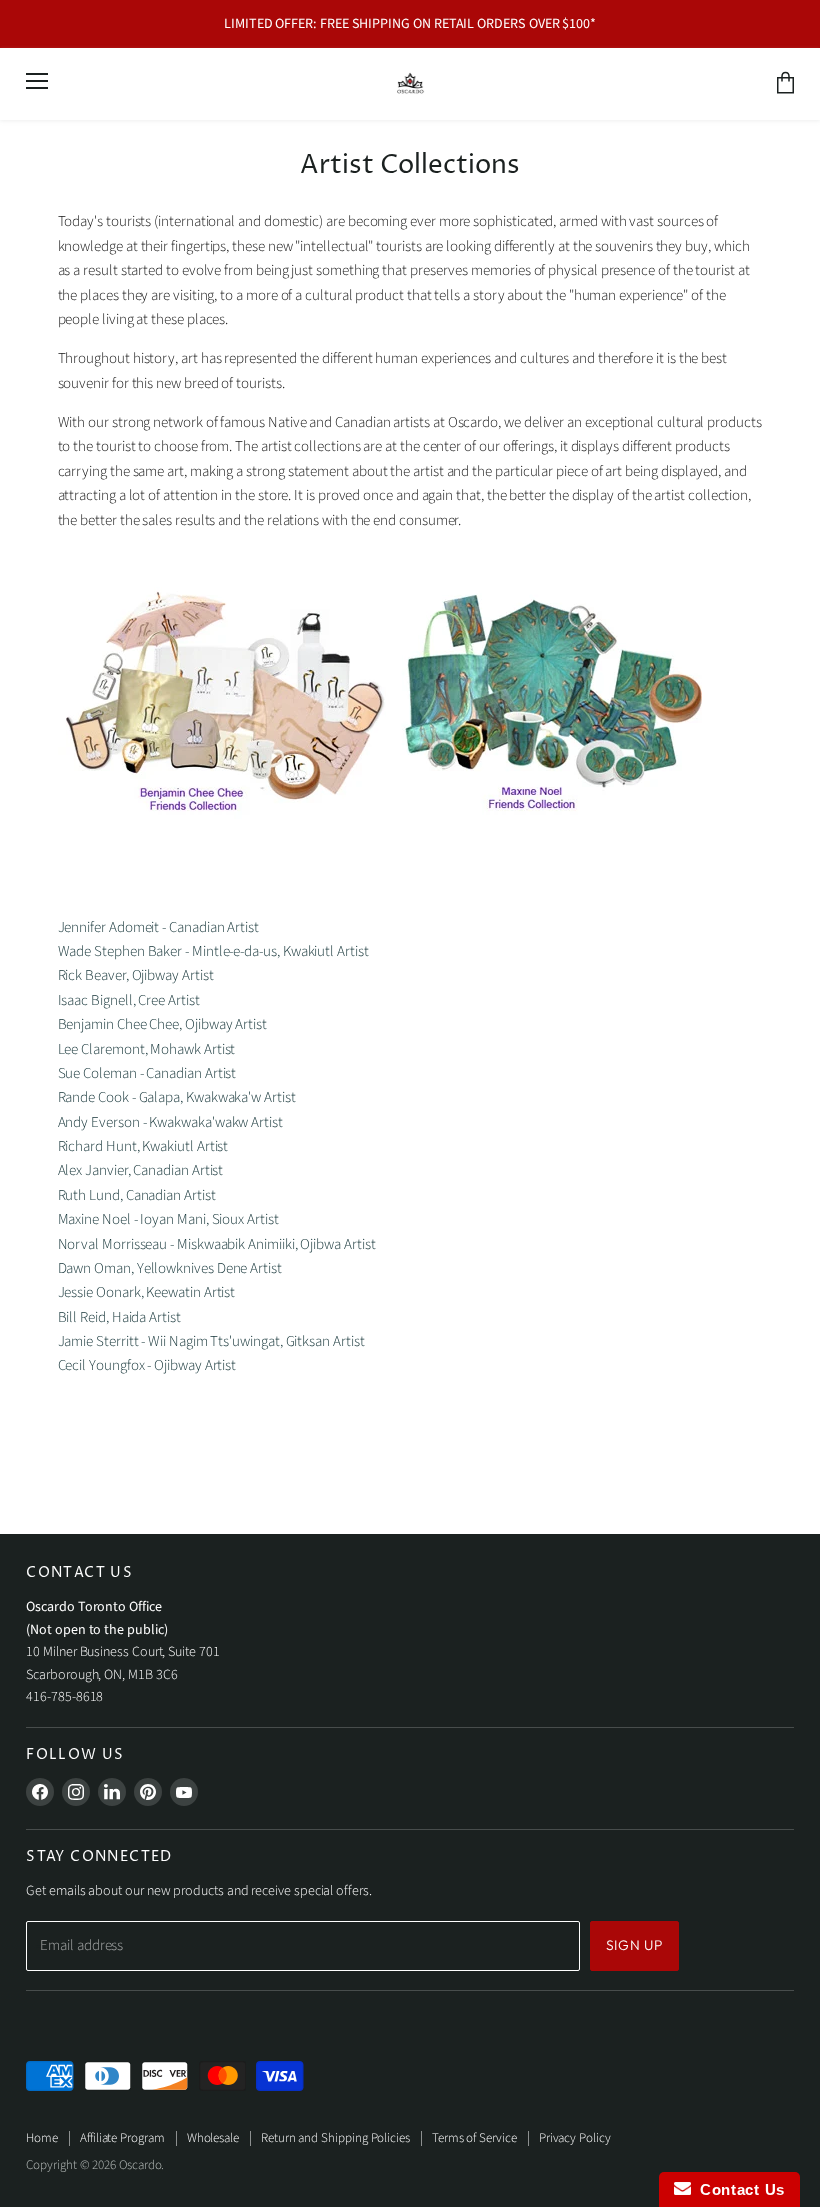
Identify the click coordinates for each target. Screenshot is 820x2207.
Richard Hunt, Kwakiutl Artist (143, 1146)
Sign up (634, 1945)
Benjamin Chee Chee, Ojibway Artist (164, 1024)
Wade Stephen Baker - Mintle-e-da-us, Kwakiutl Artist (213, 951)
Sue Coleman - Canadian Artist (147, 1073)
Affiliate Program (122, 2138)
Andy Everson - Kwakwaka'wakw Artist (170, 1122)
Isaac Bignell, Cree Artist (130, 1000)
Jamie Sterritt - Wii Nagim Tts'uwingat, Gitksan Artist (211, 1341)
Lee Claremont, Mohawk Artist (147, 1049)
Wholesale (213, 2138)
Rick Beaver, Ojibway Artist (136, 975)
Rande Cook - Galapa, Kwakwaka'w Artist (177, 1097)
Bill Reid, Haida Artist (121, 1317)
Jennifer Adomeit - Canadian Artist (158, 927)
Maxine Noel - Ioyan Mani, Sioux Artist (168, 1219)
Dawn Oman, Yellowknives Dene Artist (170, 1268)
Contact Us (738, 2189)
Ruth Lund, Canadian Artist (138, 1195)
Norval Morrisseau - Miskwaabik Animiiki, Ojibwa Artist (217, 1244)
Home (42, 2138)
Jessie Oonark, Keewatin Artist (148, 1292)
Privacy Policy (575, 2138)
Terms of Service (474, 2138)
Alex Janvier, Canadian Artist (141, 1170)
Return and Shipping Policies (335, 2138)
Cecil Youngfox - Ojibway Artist (147, 1365)
